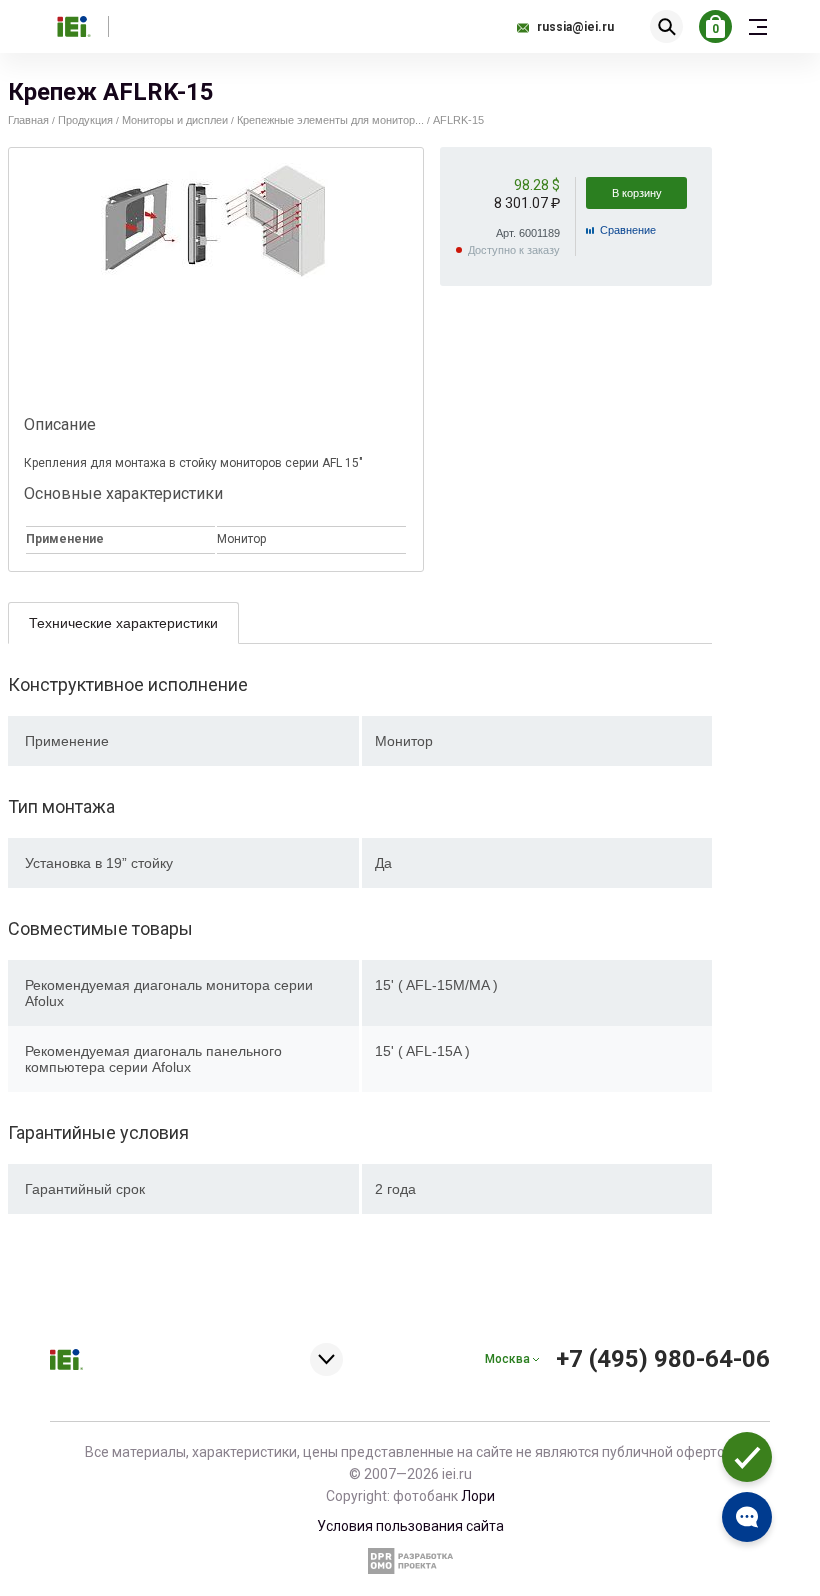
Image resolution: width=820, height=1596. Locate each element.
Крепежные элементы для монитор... (330, 120)
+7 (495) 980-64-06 (663, 1359)
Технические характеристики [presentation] (123, 623)
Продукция (85, 120)
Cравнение (628, 230)
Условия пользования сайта (410, 1526)
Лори (478, 1496)
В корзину (637, 193)
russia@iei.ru (575, 27)
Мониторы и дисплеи (175, 120)
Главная (28, 120)
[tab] (123, 622)
